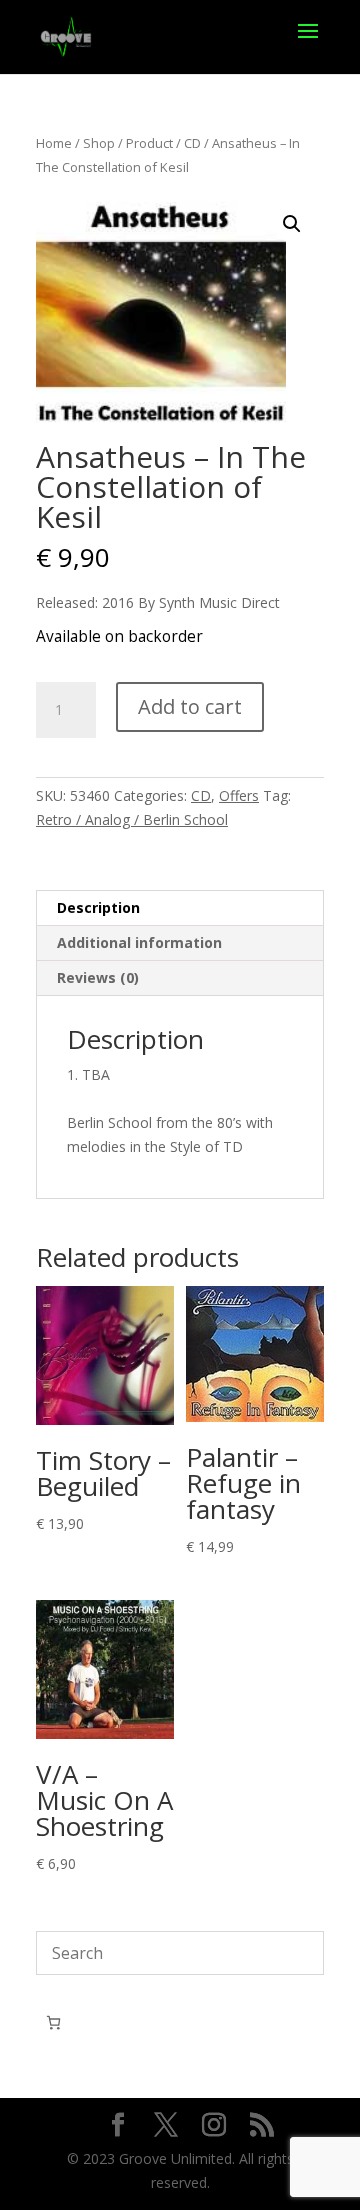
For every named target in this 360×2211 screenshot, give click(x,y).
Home (54, 143)
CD (192, 143)
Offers (239, 795)
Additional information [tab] (139, 942)
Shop (99, 143)
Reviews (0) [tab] (98, 977)
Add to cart (190, 706)
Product (149, 143)
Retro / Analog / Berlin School (132, 819)
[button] (292, 224)
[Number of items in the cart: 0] (53, 2022)
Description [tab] (98, 907)
